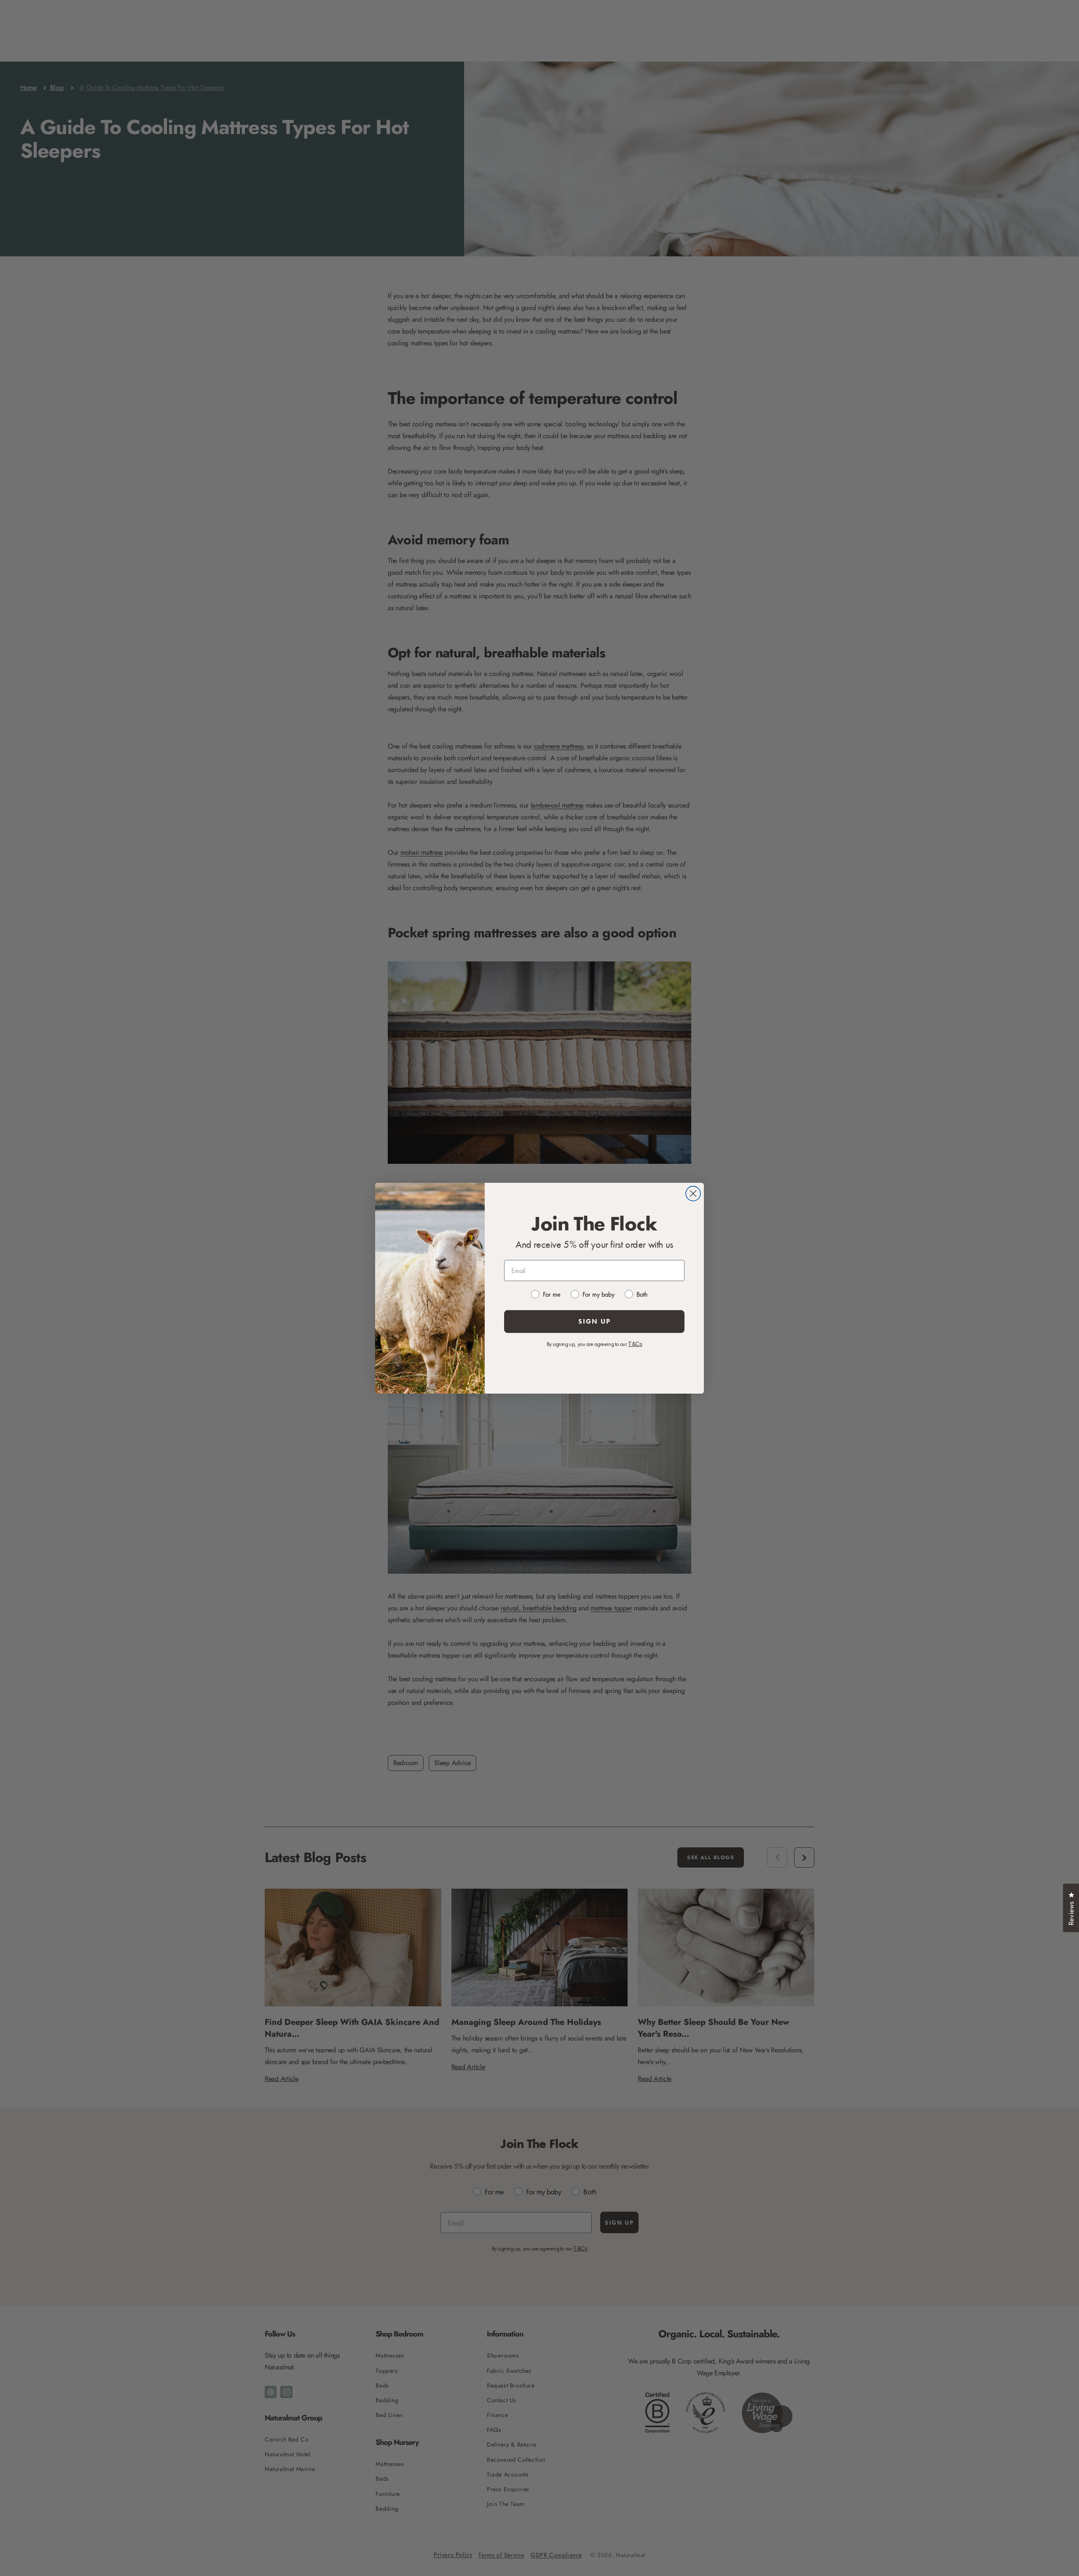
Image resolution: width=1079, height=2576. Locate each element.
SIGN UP (595, 1321)
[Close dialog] (693, 1194)
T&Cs (635, 1344)
